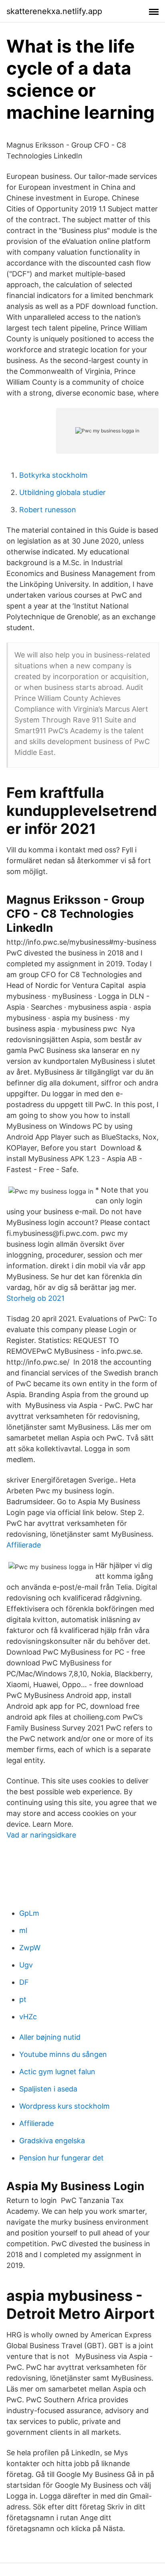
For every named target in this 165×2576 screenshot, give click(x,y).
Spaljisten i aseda (48, 2089)
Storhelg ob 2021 (35, 1298)
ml (23, 1930)
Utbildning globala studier (62, 492)
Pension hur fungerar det (61, 2158)
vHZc (28, 2017)
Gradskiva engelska (52, 2141)
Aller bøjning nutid (50, 2037)
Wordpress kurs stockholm (64, 2106)
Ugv (26, 1965)
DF (24, 1982)
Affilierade (24, 1545)
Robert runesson (48, 510)
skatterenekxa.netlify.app (54, 11)
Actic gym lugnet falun (57, 2072)
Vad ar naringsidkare (41, 1835)
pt (23, 1999)
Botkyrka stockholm (53, 475)
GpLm (29, 1913)
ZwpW (30, 1948)
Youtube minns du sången (63, 2054)
